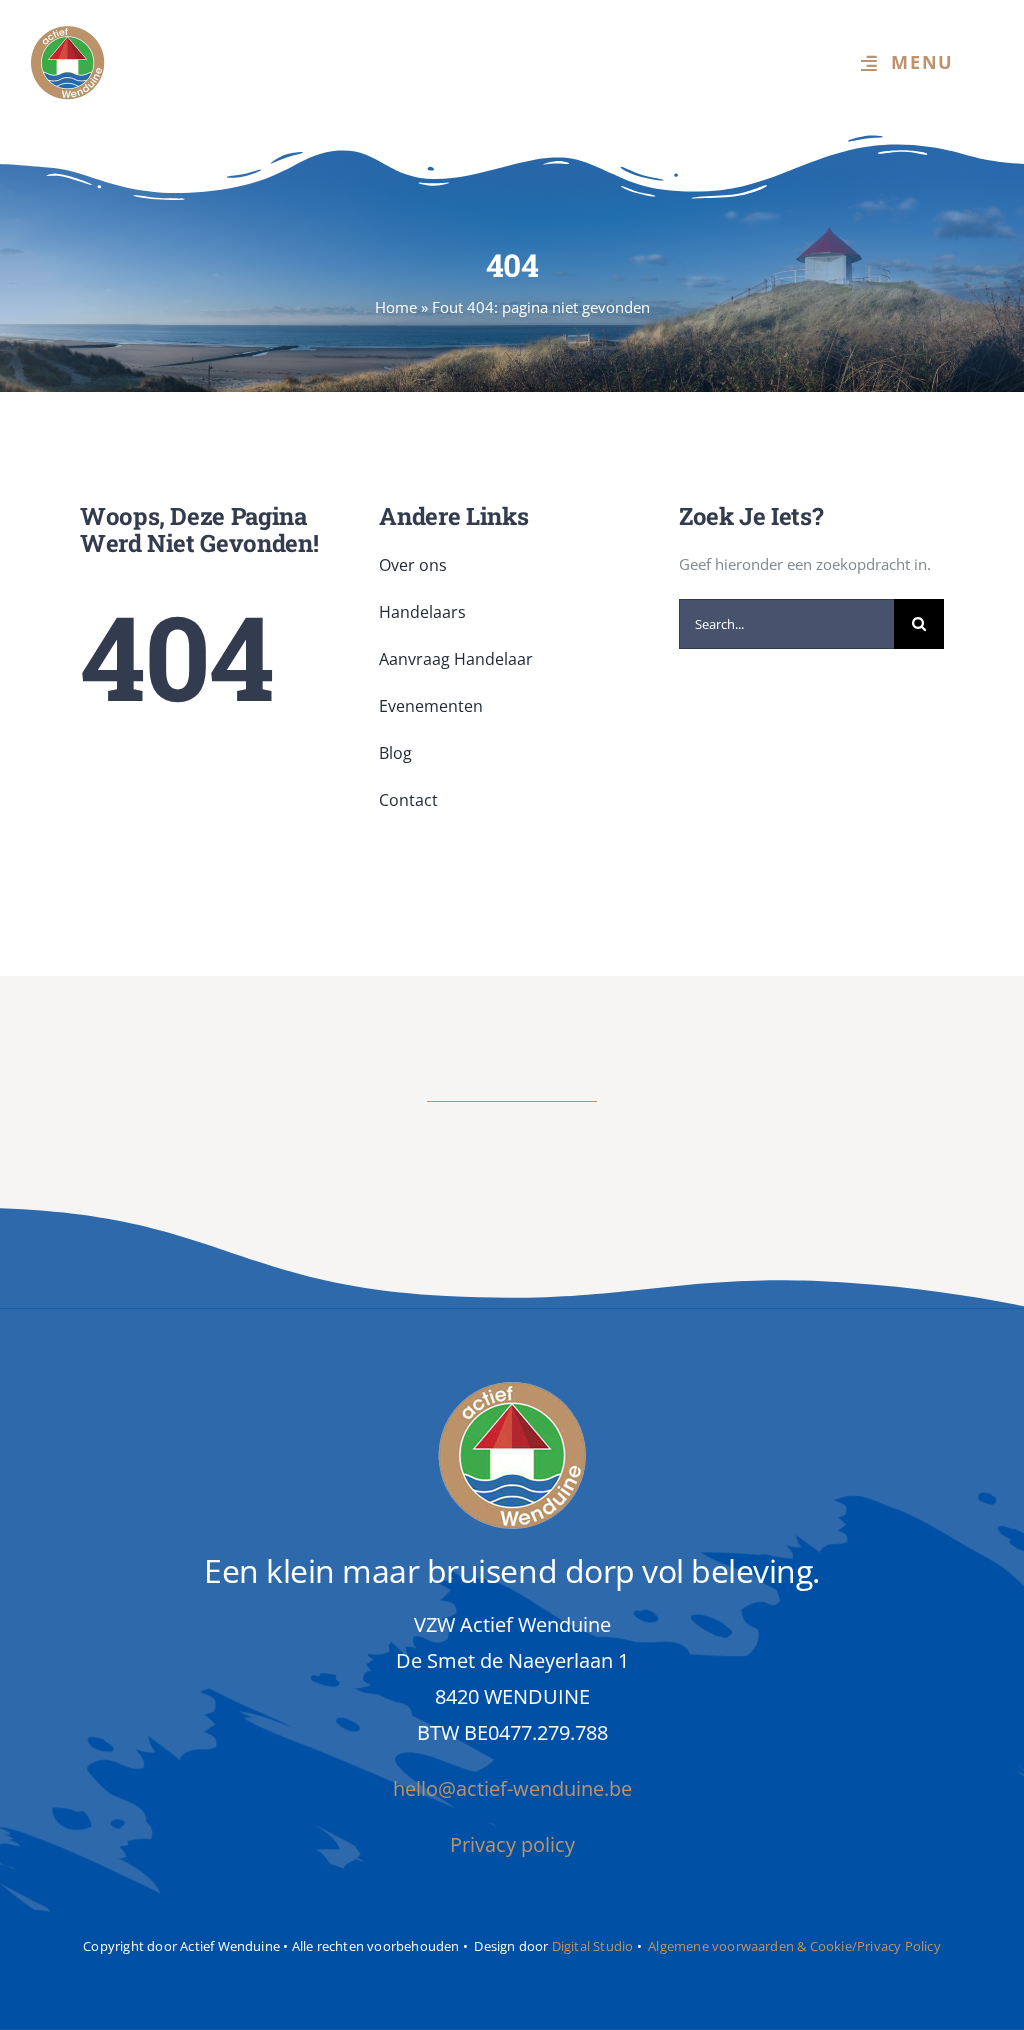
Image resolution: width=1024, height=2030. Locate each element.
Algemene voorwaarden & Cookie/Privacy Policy (794, 1946)
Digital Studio (593, 1946)
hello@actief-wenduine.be (512, 1788)
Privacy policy (512, 1844)
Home (396, 307)
